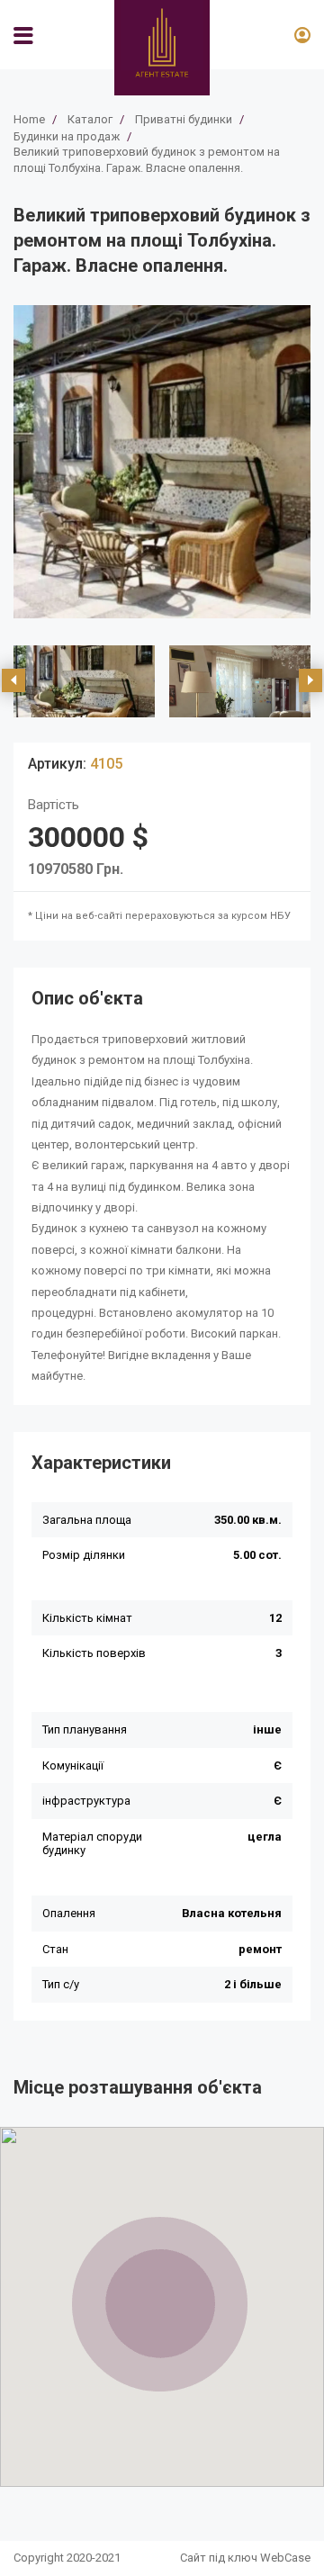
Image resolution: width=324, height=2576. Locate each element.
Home (29, 119)
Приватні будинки (184, 119)
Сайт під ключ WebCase (245, 2558)
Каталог (90, 119)
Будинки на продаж (67, 136)
